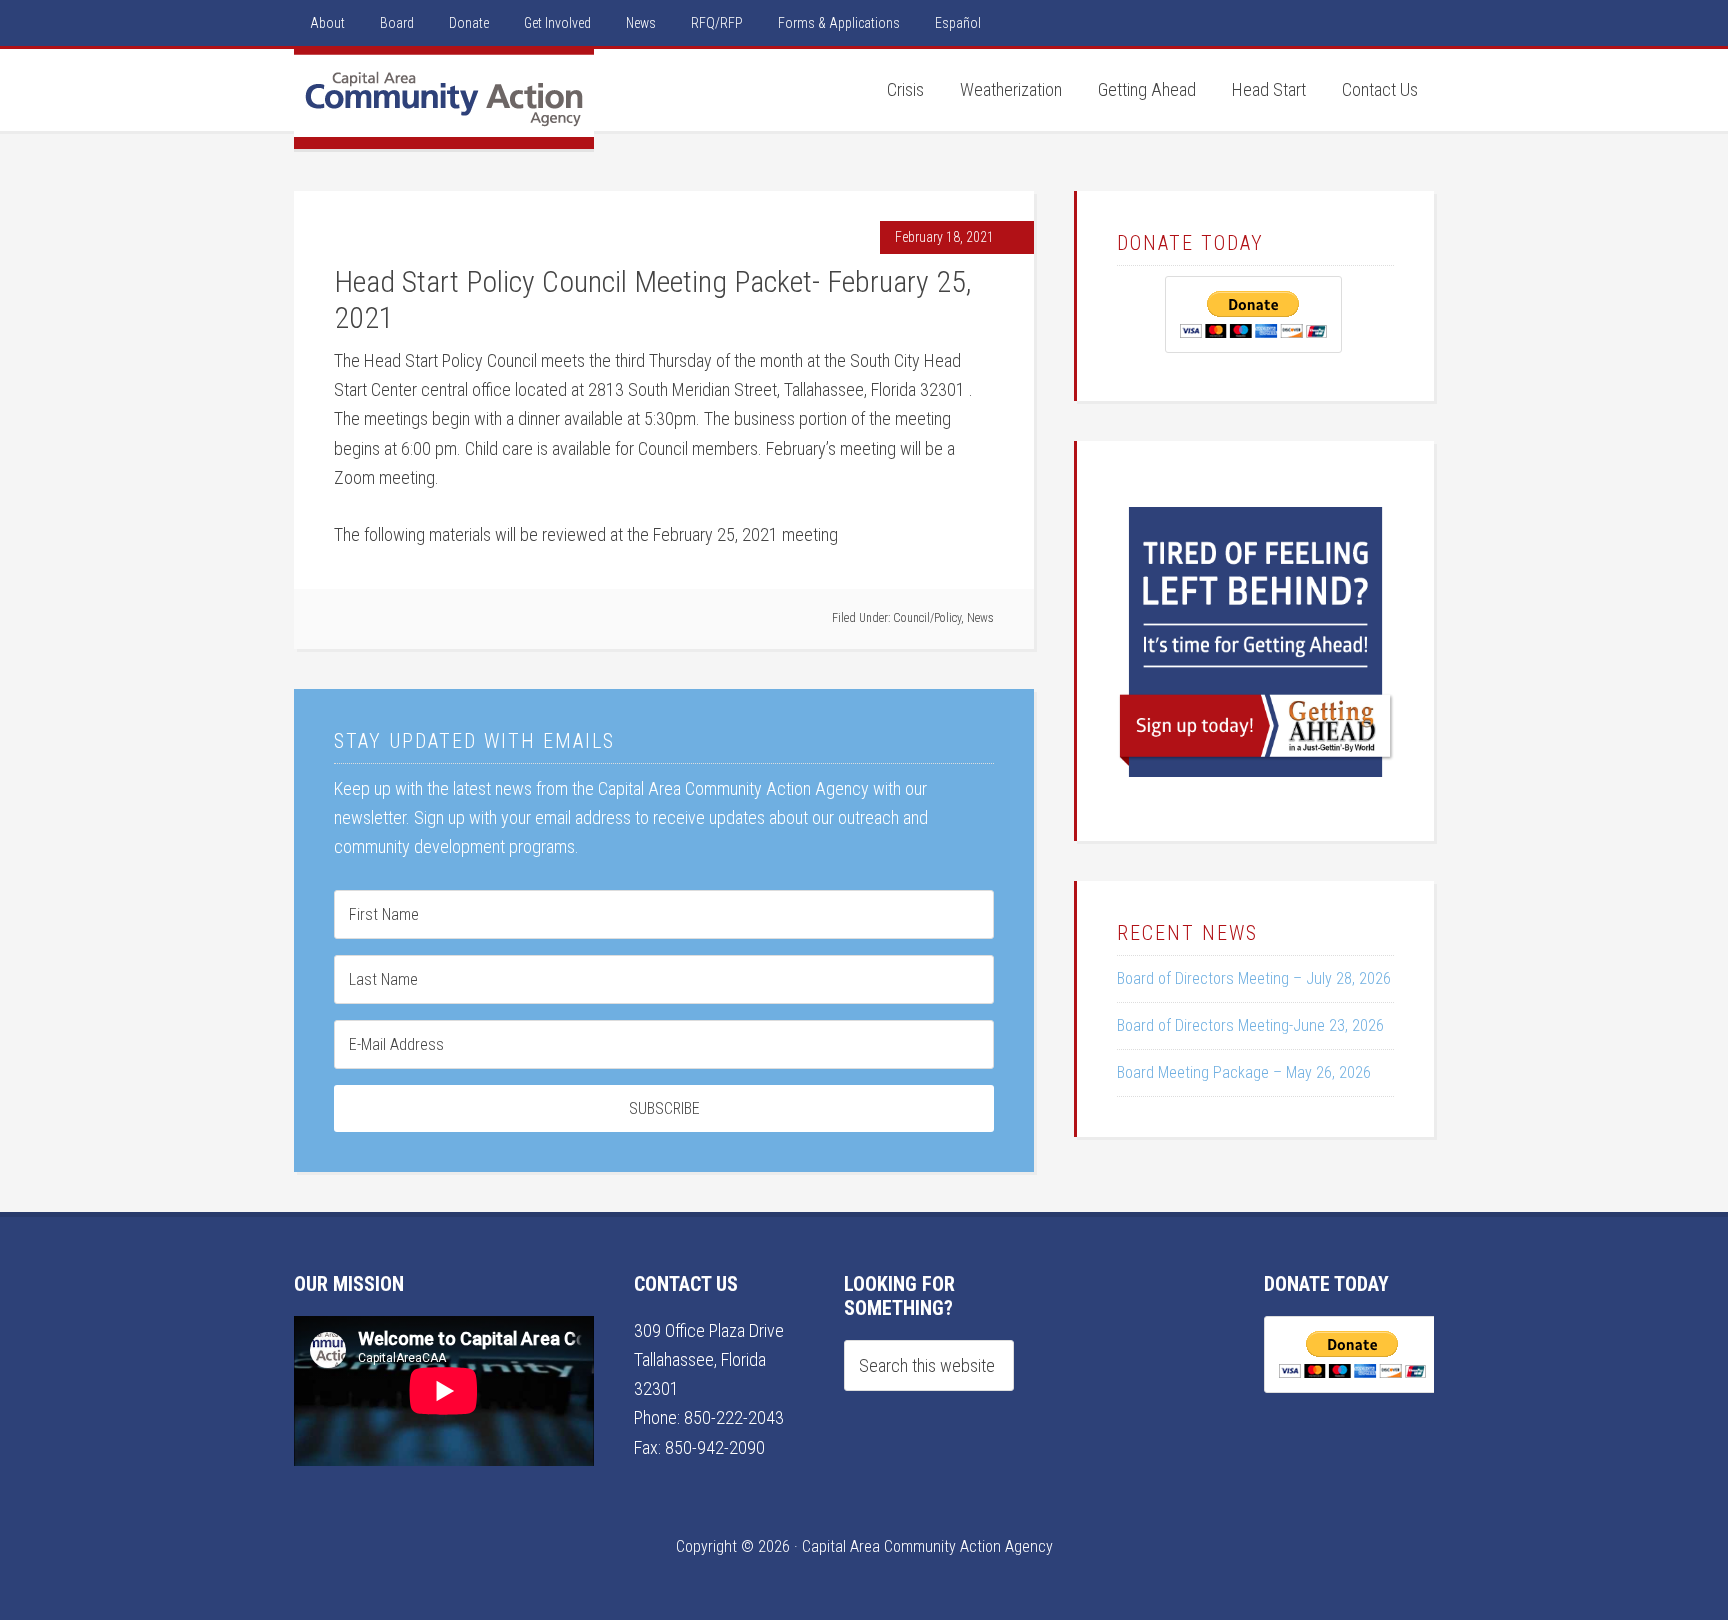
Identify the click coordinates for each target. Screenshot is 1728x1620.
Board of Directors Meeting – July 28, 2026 (1254, 978)
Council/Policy (927, 618)
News (980, 618)
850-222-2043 (734, 1417)
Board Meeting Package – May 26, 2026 (1244, 1072)
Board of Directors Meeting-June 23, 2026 (1250, 1025)
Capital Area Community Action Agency (444, 99)
